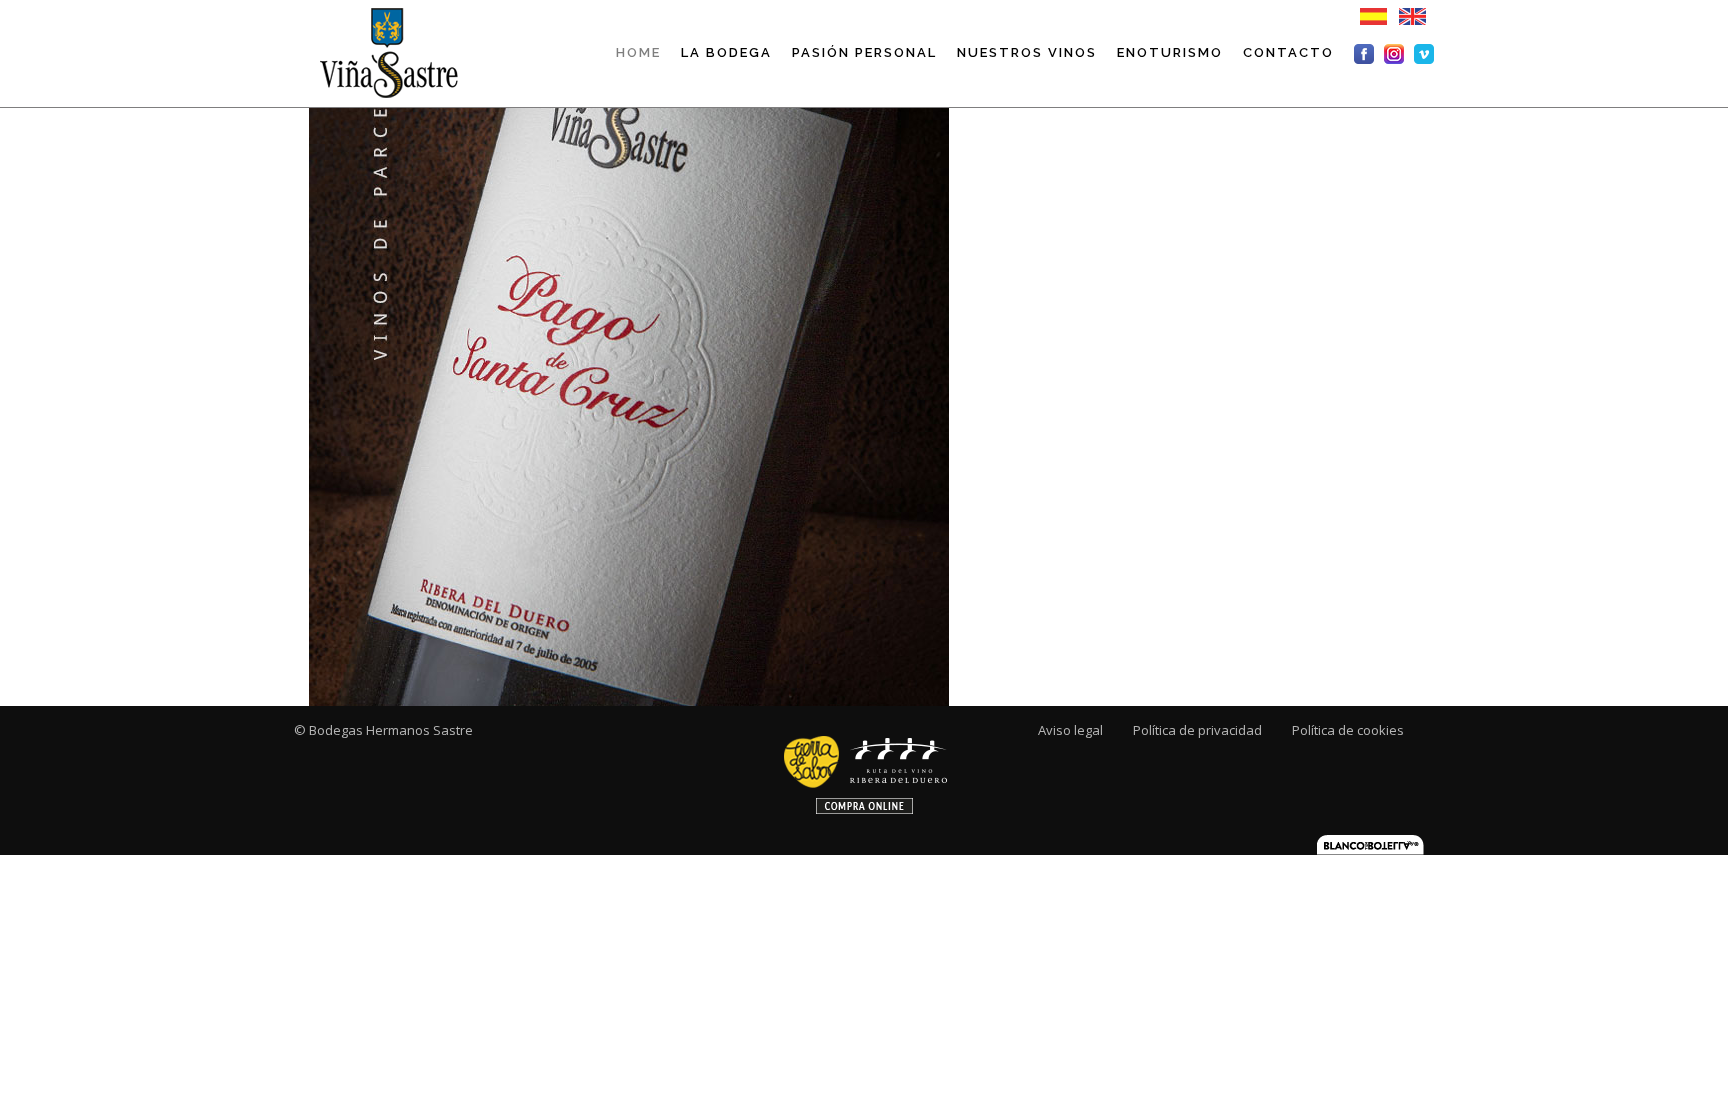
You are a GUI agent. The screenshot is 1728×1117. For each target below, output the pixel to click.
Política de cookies (1348, 730)
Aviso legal (1070, 730)
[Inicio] (387, 52)
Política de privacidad (1197, 730)
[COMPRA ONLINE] (864, 768)
